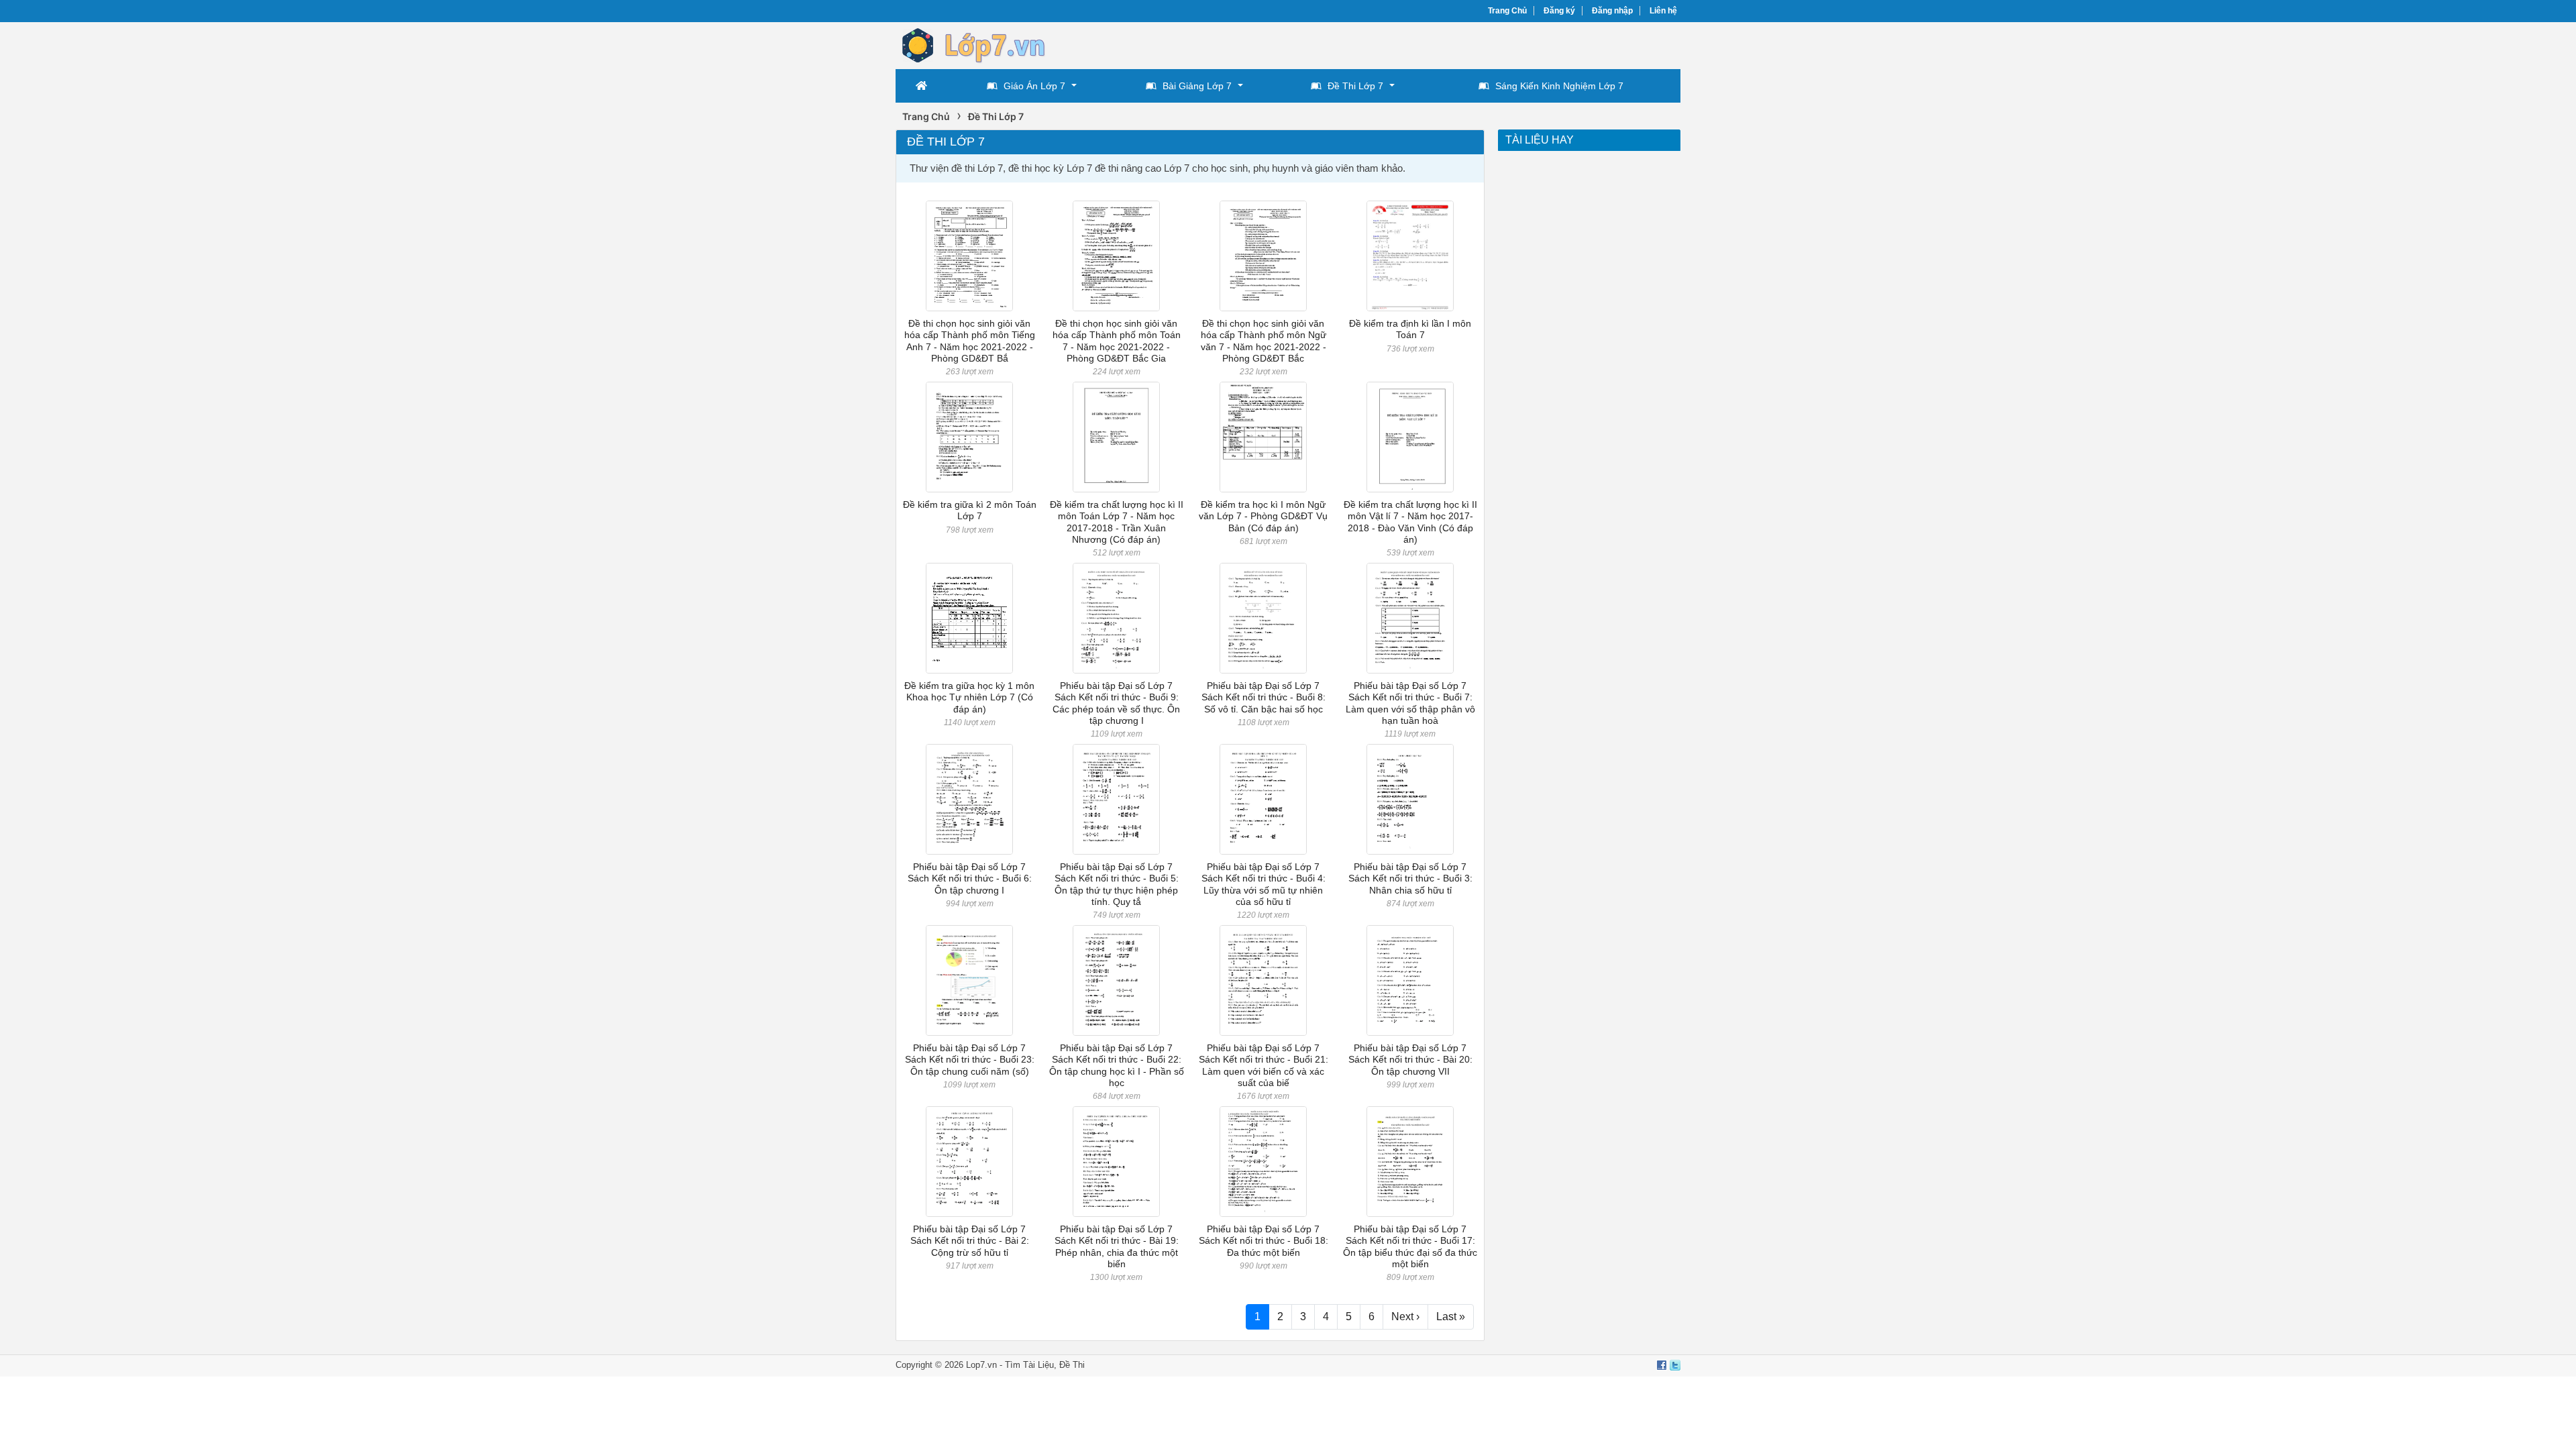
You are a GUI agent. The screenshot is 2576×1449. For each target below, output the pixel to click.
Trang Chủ (1507, 11)
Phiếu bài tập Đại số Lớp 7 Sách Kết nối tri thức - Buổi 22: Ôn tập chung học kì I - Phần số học (1117, 1065)
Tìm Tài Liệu (1029, 1365)
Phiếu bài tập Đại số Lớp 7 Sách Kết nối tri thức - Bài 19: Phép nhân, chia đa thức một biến (1117, 1246)
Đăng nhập (1612, 11)
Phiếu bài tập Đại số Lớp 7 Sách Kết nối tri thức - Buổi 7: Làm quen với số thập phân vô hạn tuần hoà (1410, 703)
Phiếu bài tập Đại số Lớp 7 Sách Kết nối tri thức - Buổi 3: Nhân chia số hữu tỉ (1410, 878)
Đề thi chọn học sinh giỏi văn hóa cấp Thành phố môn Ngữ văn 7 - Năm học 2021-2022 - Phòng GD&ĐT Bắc (1264, 341)
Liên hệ (1663, 11)
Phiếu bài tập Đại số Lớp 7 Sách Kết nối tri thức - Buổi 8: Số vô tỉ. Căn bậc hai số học (1264, 697)
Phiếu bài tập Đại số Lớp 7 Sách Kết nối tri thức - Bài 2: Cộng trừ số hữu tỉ (970, 1241)
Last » (1451, 1317)
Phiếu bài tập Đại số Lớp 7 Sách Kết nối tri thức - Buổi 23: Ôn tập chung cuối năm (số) (970, 1060)
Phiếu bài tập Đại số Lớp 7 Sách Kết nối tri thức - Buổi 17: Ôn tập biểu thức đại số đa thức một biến (1410, 1246)
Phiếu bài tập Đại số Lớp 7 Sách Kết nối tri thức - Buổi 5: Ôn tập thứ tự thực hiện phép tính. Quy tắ (1117, 884)
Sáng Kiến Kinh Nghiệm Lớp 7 (1559, 86)
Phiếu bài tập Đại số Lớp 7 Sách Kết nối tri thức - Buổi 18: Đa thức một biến (1264, 1241)
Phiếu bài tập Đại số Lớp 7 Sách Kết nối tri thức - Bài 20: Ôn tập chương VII (1410, 1060)
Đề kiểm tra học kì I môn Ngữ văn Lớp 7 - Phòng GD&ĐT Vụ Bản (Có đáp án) (1263, 516)
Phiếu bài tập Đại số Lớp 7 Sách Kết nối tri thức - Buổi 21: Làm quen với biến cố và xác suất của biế (1264, 1065)
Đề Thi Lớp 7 (1355, 86)
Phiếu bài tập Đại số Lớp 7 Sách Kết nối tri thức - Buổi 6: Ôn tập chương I (970, 878)
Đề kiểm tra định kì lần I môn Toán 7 (1410, 329)
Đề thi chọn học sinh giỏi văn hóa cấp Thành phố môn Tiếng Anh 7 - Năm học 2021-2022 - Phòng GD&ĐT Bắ (970, 341)
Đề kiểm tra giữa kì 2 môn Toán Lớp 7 (970, 510)
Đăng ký (1559, 11)
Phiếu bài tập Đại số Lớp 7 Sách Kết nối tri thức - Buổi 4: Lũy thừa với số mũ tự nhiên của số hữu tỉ (1264, 884)
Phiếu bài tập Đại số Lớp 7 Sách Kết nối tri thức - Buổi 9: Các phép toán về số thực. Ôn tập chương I (1116, 703)
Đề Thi (1072, 1365)
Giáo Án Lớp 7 (1034, 86)
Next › (1405, 1317)
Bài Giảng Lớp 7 (1197, 86)
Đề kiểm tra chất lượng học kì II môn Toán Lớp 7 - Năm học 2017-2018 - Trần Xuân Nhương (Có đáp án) (1117, 522)
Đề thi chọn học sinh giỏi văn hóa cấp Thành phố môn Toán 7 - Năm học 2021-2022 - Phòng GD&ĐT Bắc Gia (1117, 341)
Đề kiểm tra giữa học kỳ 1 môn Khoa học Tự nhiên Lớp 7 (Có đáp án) (969, 697)
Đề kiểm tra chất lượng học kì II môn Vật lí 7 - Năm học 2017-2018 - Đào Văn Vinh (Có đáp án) (1410, 522)
